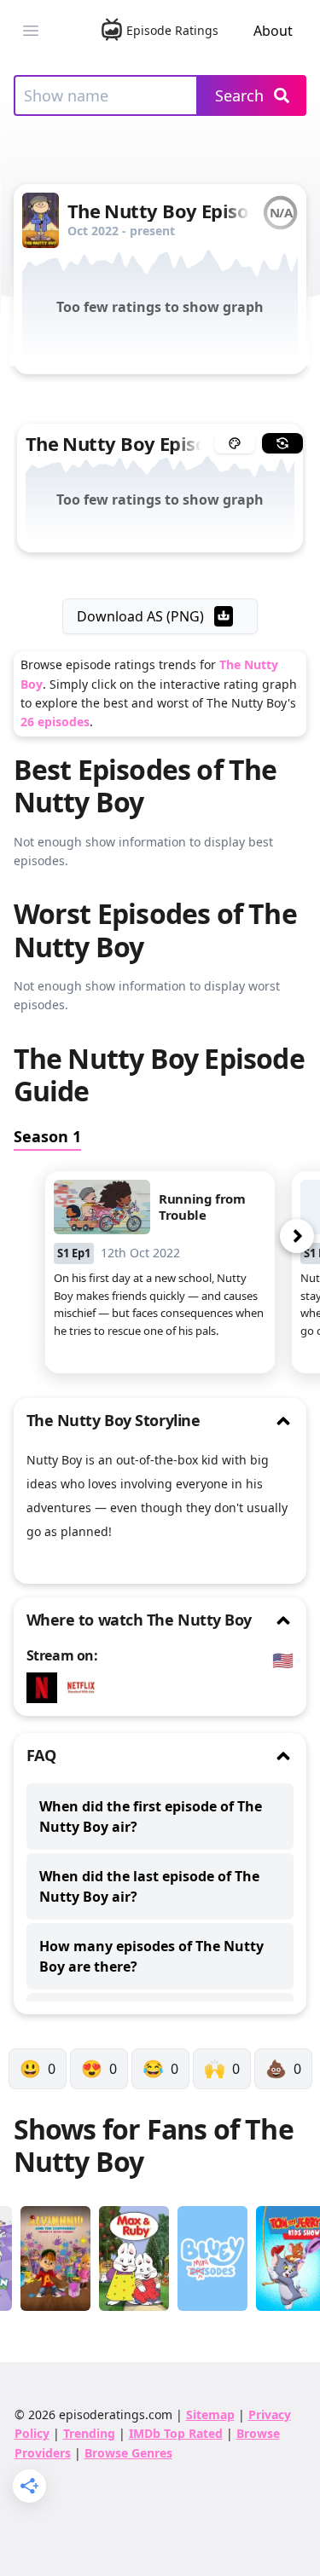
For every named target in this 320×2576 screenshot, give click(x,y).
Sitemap (210, 2414)
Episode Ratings (172, 30)
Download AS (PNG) (140, 616)
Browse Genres (128, 2453)
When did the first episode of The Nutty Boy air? (151, 1816)
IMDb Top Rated (176, 2433)
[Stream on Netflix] (46, 1688)
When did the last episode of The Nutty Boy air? (149, 1886)
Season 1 (47, 1136)
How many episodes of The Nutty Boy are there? (151, 1956)
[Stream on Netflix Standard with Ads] (85, 1688)
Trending (89, 2433)
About (273, 31)
